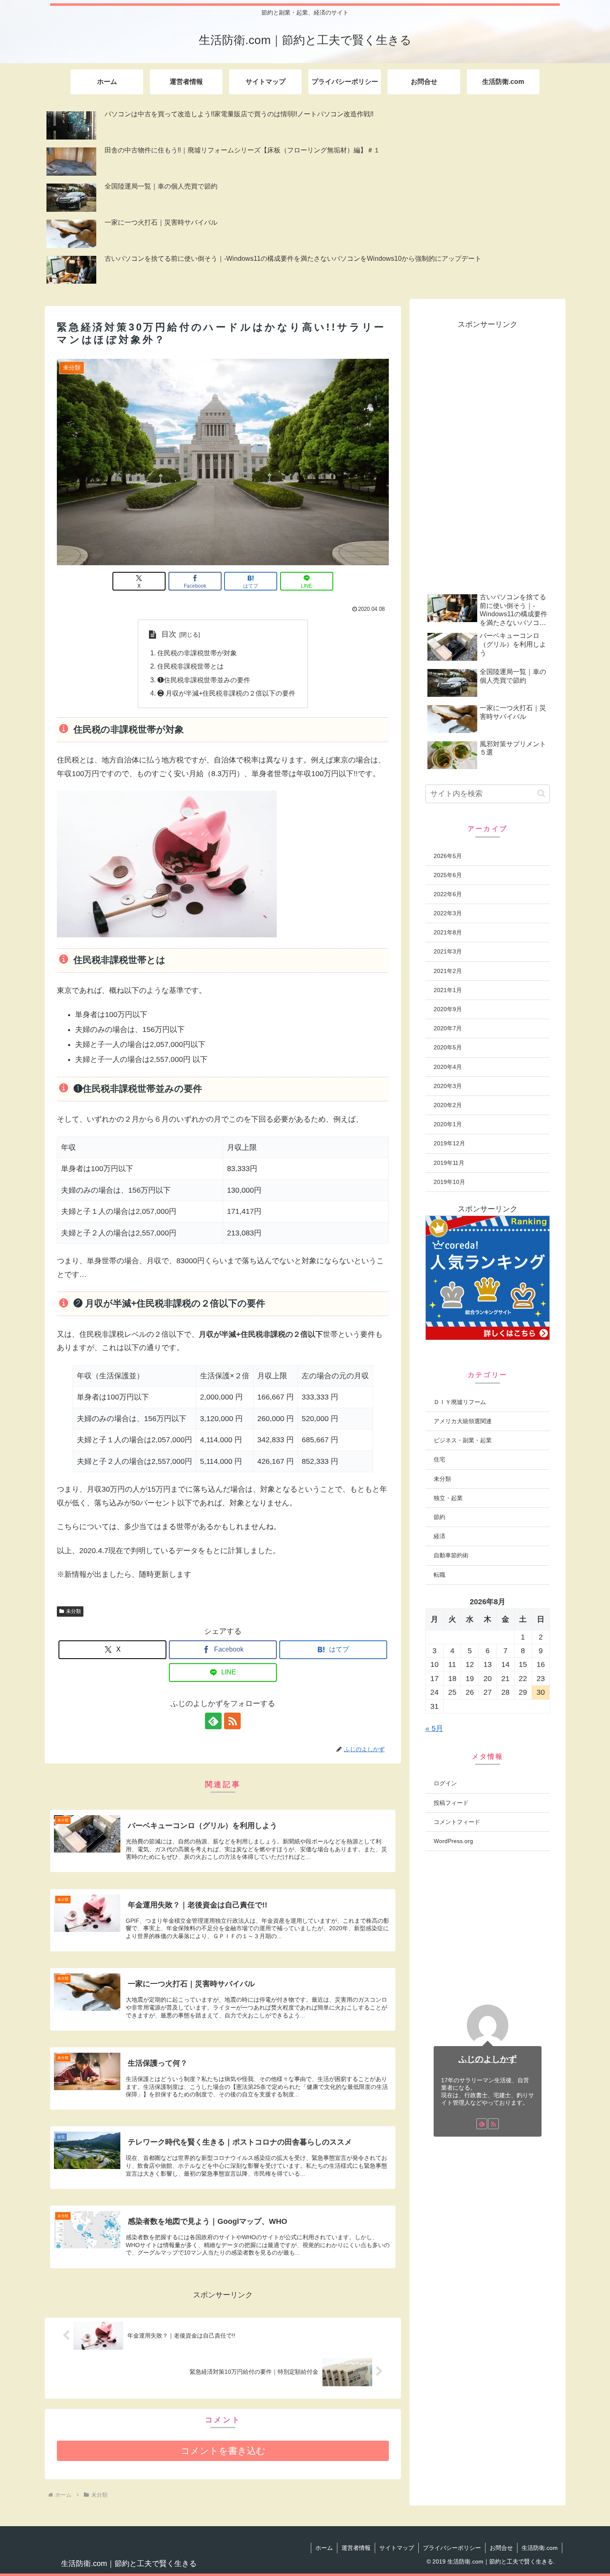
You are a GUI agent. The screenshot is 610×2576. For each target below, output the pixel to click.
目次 (169, 634)
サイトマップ (397, 2548)
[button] (541, 793)
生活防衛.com (540, 2548)
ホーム (324, 2548)
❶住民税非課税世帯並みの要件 (204, 680)
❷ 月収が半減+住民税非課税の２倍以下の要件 (226, 693)
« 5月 (434, 1728)
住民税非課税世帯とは (190, 666)
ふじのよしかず (488, 2059)
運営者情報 (356, 2548)
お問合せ (501, 2548)
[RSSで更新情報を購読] (232, 1721)
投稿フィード (451, 1803)
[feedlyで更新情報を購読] (213, 1721)
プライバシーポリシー (452, 2548)
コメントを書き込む (223, 2451)
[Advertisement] (488, 456)
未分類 (73, 1611)
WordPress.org (453, 1841)
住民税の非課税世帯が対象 (197, 653)
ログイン (445, 1783)
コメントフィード (457, 1822)
